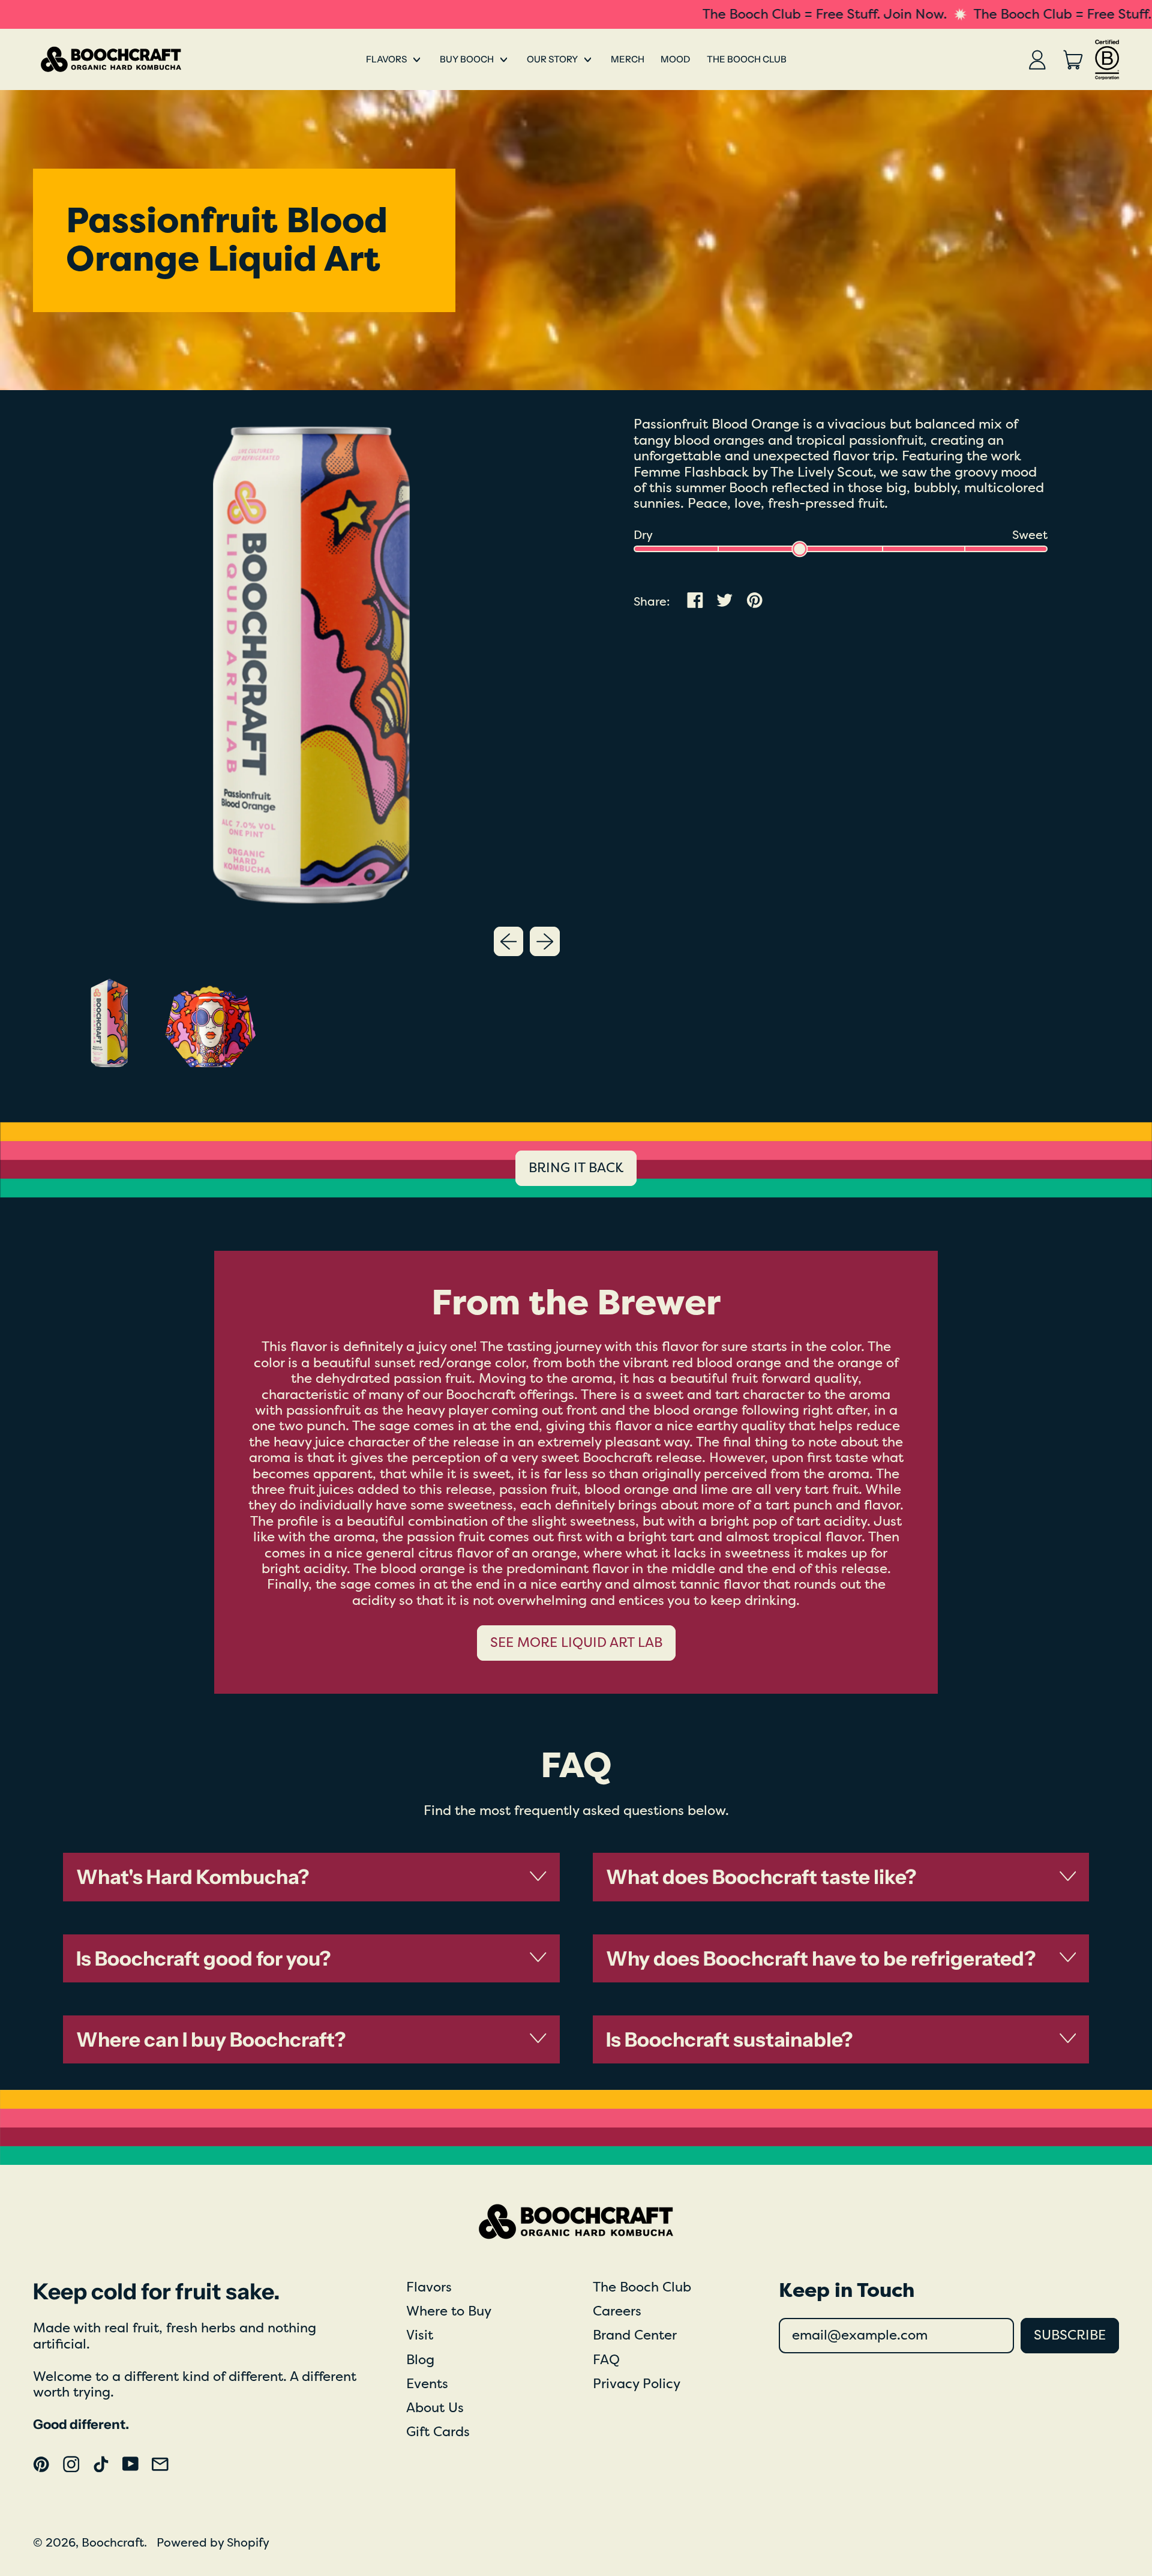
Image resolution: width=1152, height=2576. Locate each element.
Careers (617, 2311)
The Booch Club (747, 59)
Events (427, 2384)
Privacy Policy (637, 2384)
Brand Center (635, 2335)
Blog (420, 2360)
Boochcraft (113, 2543)
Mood (675, 59)
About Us (435, 2408)
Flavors (429, 2287)
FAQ (606, 2360)
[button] (109, 1023)
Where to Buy (449, 2311)
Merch (628, 59)
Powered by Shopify (213, 2543)
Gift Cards (438, 2432)
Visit (420, 2335)
